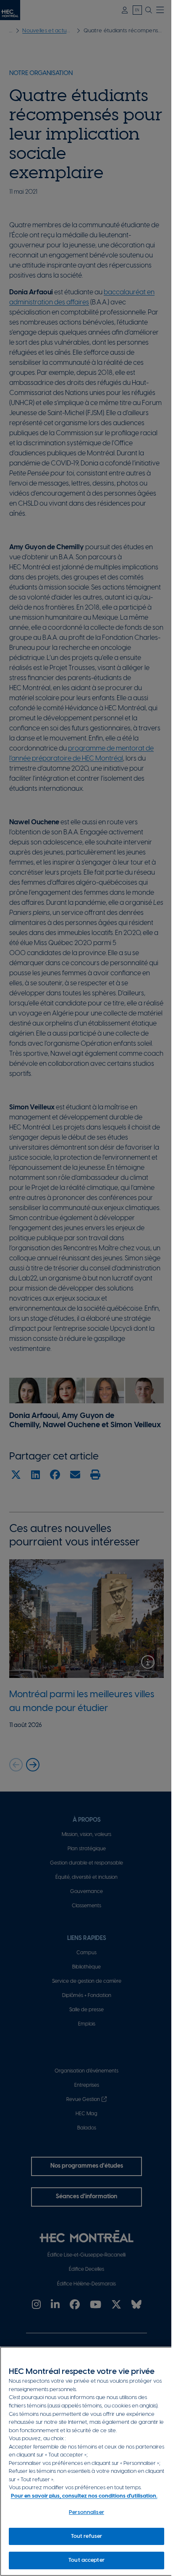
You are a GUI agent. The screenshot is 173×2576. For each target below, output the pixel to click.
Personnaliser (86, 2512)
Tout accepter (86, 2560)
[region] (86, 2461)
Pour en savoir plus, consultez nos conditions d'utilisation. (84, 2496)
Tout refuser (87, 2536)
